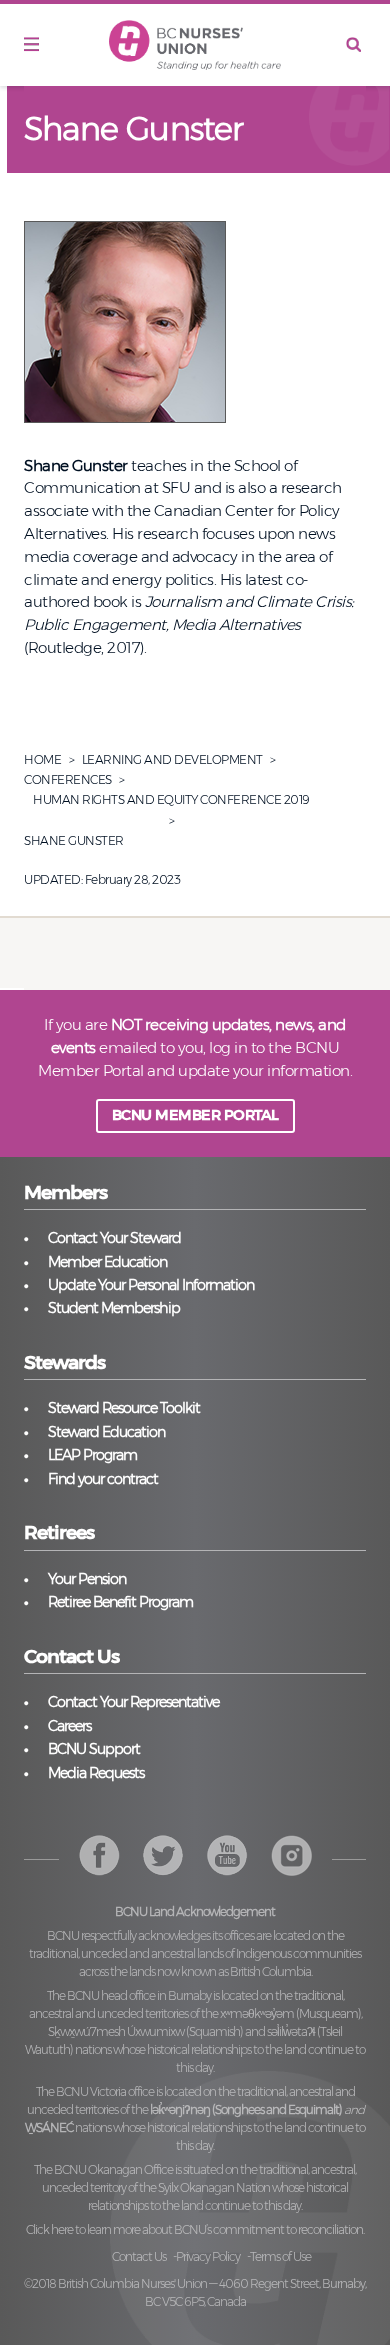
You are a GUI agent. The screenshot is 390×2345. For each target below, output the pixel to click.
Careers (69, 1726)
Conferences (68, 779)
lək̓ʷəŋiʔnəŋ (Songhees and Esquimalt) (246, 2109)
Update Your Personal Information (151, 1285)
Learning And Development (172, 759)
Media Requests (96, 1773)
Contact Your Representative (133, 1702)
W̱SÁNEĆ (49, 2127)
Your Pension (87, 1579)
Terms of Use (280, 2256)
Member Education (107, 1262)
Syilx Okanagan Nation (214, 2187)
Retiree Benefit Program (120, 1602)
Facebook (99, 1855)
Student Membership (114, 1308)
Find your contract (103, 1479)
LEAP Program (92, 1455)
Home (42, 759)
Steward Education (106, 1432)
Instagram (227, 1855)
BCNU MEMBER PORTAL (195, 1115)
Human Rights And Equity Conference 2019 (171, 799)
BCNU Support (94, 1749)
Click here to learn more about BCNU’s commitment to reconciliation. (195, 2229)
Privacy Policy (208, 2256)
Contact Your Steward (114, 1238)
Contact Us (139, 2256)
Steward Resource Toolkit (124, 1408)
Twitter (163, 1855)
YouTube (291, 1855)
